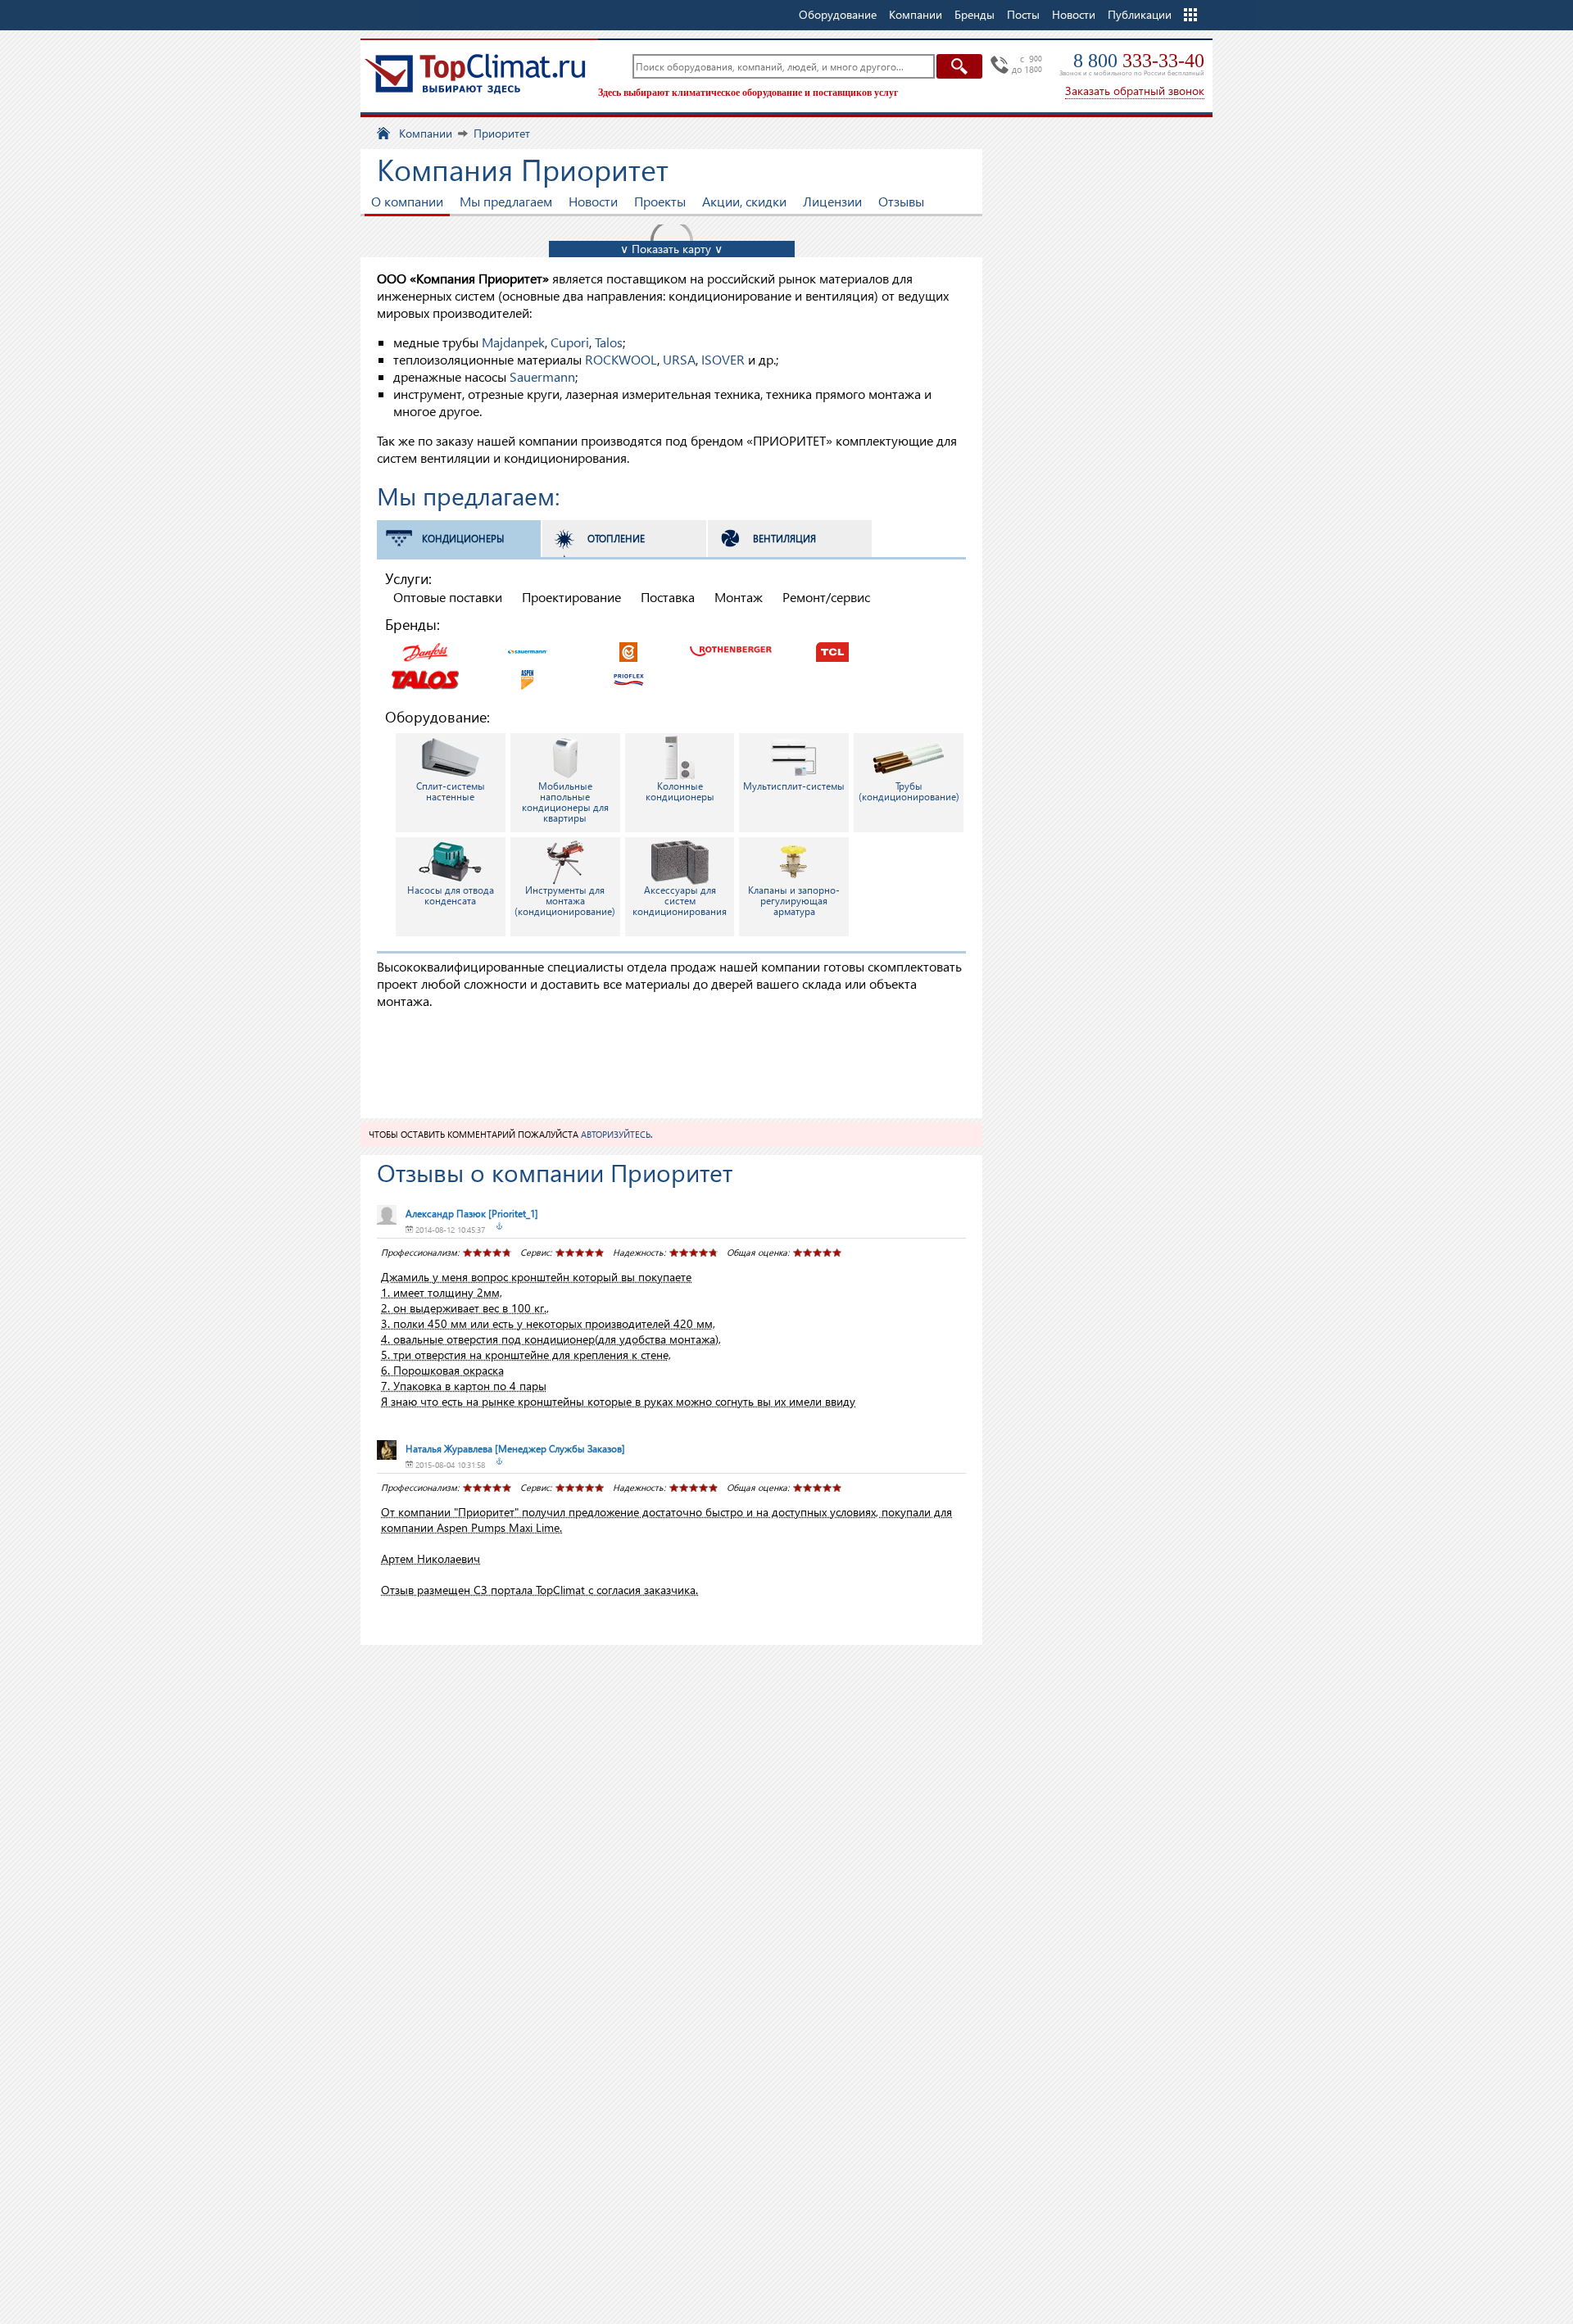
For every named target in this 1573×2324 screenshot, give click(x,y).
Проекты (660, 201)
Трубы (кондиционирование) (909, 791)
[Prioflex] (629, 678)
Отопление (616, 539)
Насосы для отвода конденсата (451, 895)
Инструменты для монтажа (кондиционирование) (565, 901)
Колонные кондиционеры (680, 791)
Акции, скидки (744, 201)
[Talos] (426, 678)
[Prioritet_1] (472, 1214)
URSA (679, 359)
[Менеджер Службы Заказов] (515, 1449)
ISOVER (723, 359)
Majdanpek (513, 342)
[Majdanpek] (629, 650)
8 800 (1139, 61)
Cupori (570, 342)
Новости (1074, 14)
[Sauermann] (528, 650)
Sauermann (542, 376)
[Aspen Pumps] (528, 678)
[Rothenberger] (731, 650)
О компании (407, 201)
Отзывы (901, 201)
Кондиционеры (463, 539)
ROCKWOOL (621, 359)
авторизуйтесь (616, 1134)
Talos (609, 342)
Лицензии (832, 201)
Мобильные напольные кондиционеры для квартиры (565, 802)
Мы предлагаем (506, 201)
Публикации (1140, 14)
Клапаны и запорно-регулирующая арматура (794, 901)
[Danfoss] (426, 650)
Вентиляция (784, 539)
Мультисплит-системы (794, 786)
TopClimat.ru (475, 74)
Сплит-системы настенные (451, 791)
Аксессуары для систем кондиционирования (680, 901)
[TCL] (832, 650)
